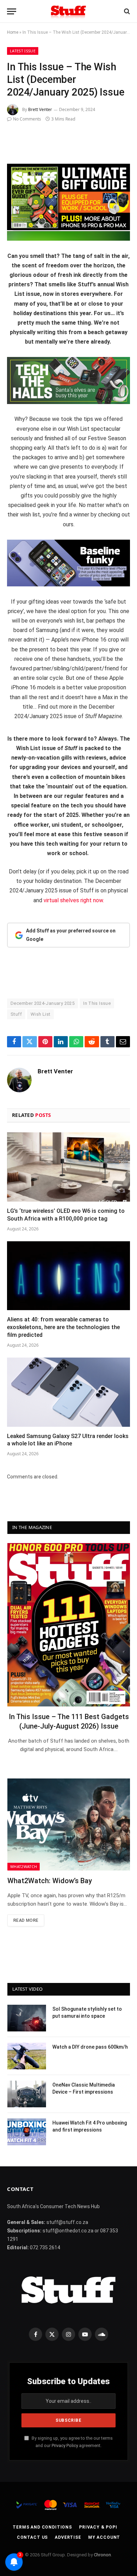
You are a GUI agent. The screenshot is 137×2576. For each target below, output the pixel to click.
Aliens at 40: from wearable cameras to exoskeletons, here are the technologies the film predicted (63, 1327)
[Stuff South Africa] (68, 11)
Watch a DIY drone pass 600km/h (90, 2047)
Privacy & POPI (98, 2527)
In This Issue (97, 1003)
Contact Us (32, 2537)
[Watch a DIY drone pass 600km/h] (27, 2056)
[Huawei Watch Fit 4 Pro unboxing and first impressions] (27, 2132)
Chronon (102, 2555)
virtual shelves (61, 900)
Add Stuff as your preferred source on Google (71, 935)
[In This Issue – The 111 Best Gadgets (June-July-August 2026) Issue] (69, 1625)
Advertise (68, 2537)
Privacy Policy (65, 2445)
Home (13, 32)
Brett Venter (40, 109)
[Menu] (12, 11)
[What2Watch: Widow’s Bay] (69, 1824)
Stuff (16, 1014)
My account (104, 2537)
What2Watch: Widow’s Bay (50, 1881)
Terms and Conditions (42, 2527)
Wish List (41, 1014)
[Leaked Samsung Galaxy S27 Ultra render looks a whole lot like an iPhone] (68, 1392)
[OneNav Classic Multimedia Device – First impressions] (27, 2094)
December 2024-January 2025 (43, 1003)
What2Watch (24, 1866)
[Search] (126, 11)
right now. (92, 900)
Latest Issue (23, 51)
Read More (26, 1920)
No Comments (27, 119)
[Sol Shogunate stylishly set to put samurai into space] (27, 2018)
